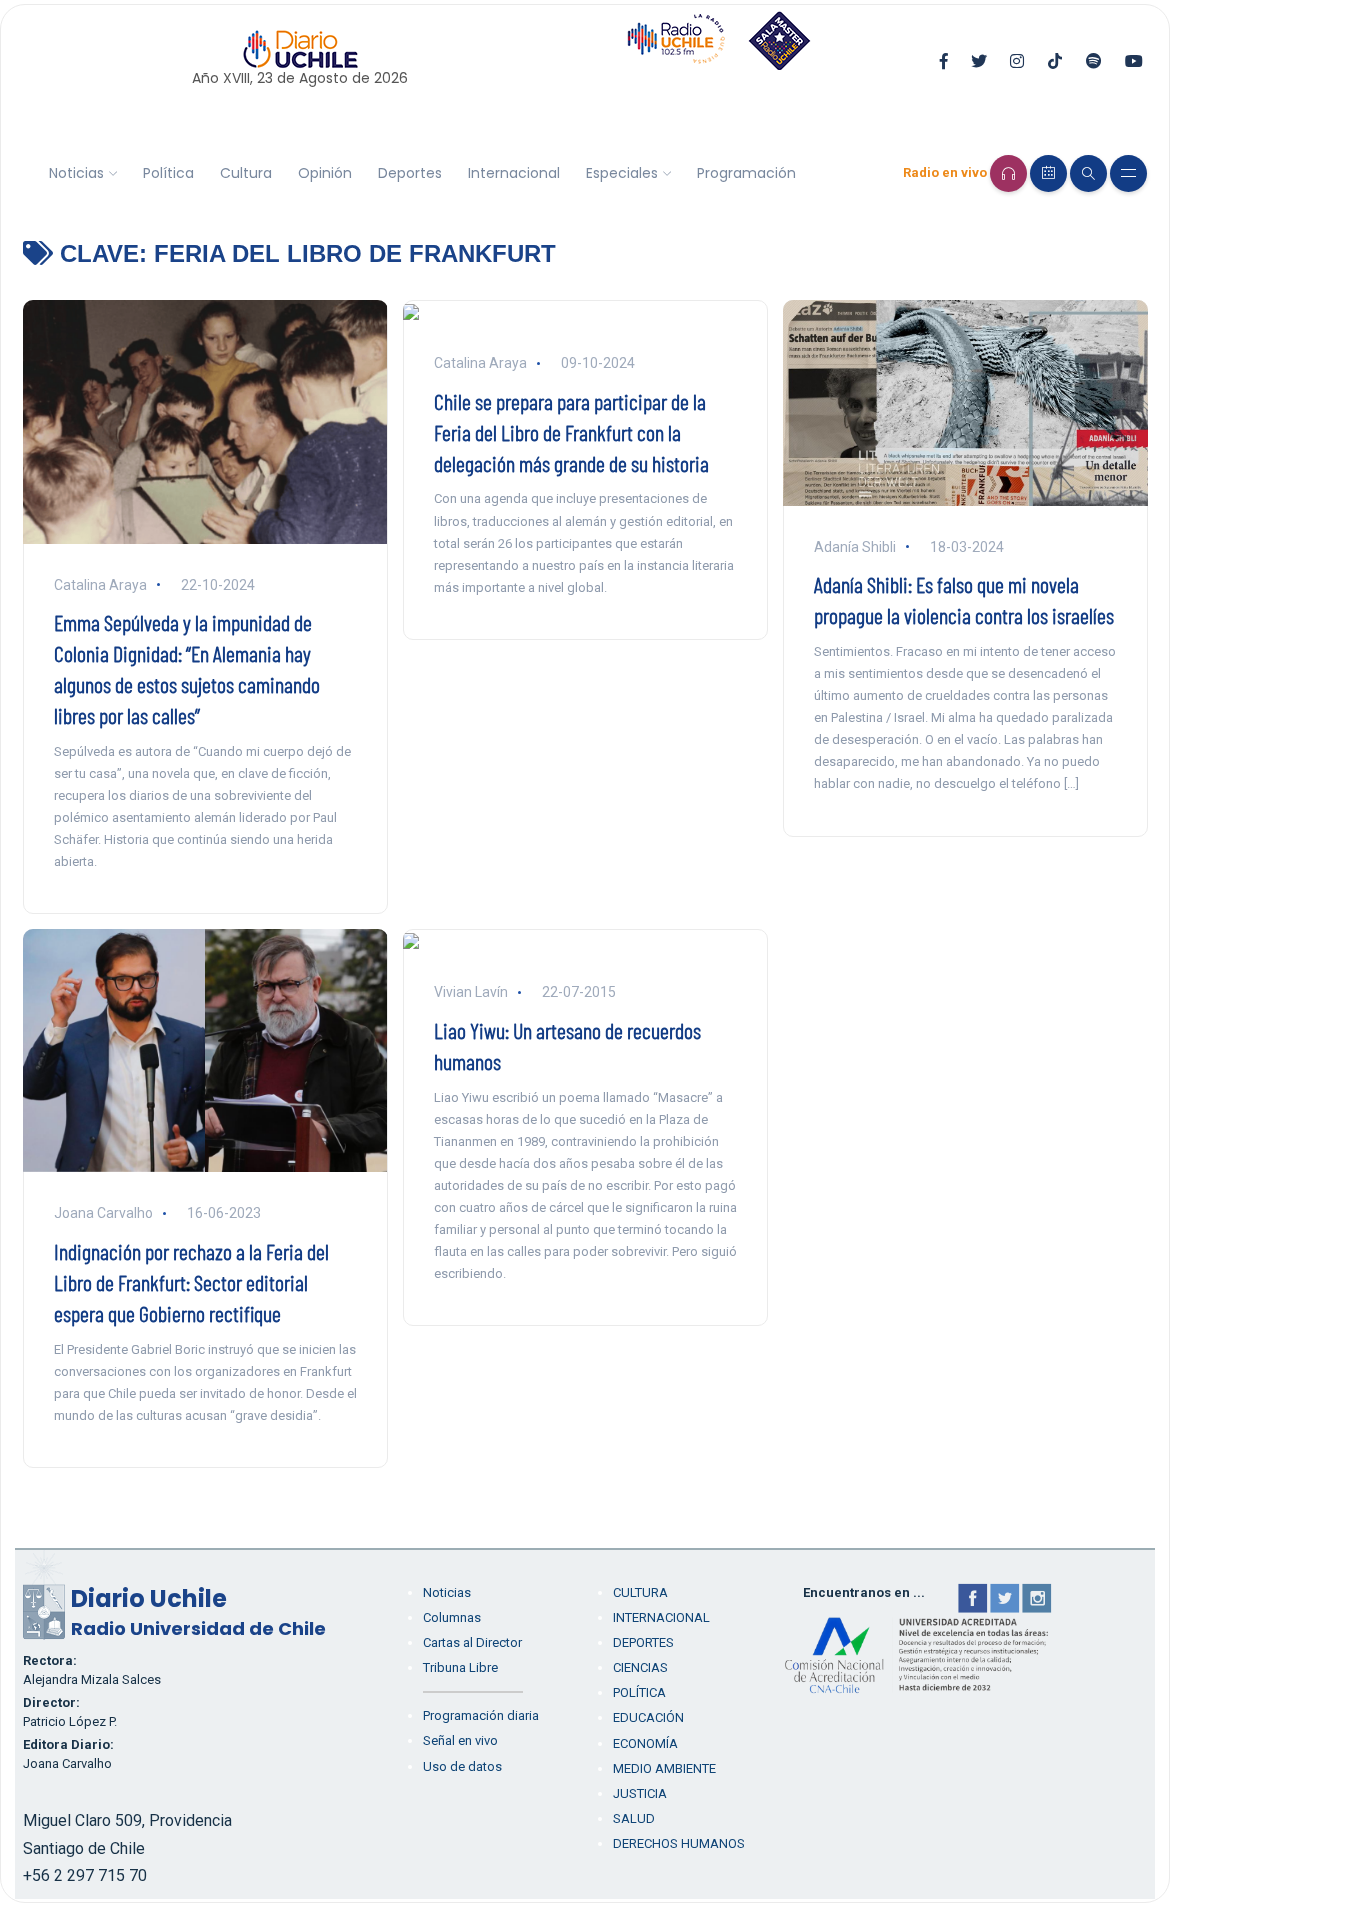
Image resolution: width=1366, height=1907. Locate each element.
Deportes (410, 173)
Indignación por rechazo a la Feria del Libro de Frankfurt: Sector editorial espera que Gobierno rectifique (191, 1282)
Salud (634, 1818)
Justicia (640, 1793)
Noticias (76, 173)
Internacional (514, 173)
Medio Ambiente (664, 1768)
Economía (645, 1743)
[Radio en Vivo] (1008, 173)
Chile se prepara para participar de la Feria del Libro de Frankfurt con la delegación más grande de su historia (571, 432)
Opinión (325, 173)
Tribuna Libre (460, 1667)
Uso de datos (462, 1766)
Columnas (452, 1617)
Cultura (246, 173)
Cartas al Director (472, 1642)
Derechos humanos (679, 1843)
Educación (648, 1717)
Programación (746, 173)
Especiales (622, 173)
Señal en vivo (460, 1740)
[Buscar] (1088, 173)
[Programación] (1048, 173)
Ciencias (640, 1667)
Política (168, 173)
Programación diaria (481, 1715)
